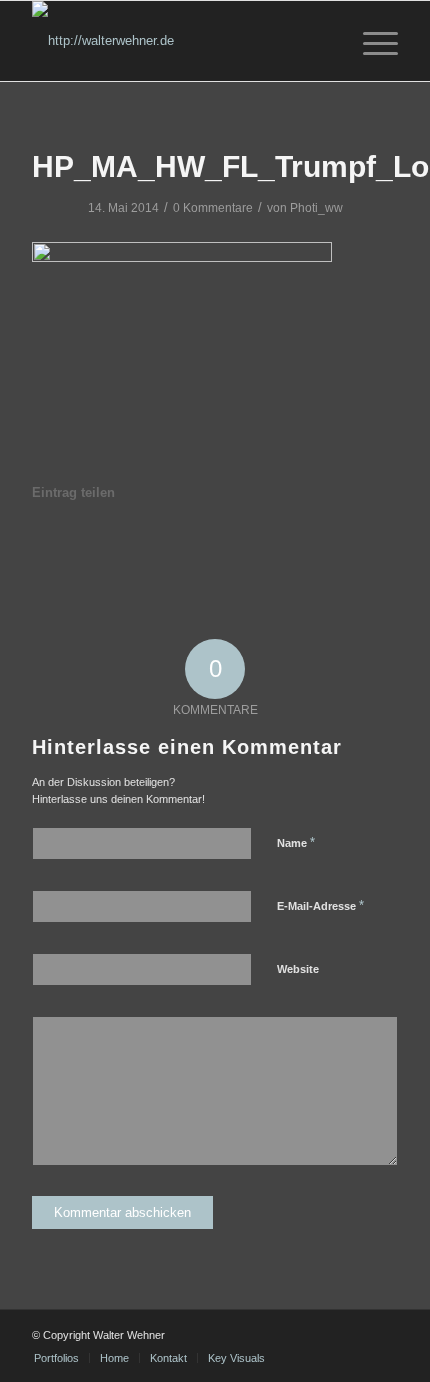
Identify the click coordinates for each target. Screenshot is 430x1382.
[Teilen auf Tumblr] (238, 548)
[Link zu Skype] (383, 1335)
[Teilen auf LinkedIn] (193, 548)
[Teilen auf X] (102, 548)
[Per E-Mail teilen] (374, 548)
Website (298, 969)
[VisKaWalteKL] (178, 41)
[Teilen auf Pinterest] (147, 548)
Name (296, 842)
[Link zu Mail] (353, 1335)
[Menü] (370, 41)
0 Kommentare (213, 208)
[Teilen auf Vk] (283, 548)
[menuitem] (370, 41)
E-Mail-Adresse (320, 905)
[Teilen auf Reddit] (329, 548)
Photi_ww (316, 208)
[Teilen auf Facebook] (55, 548)
